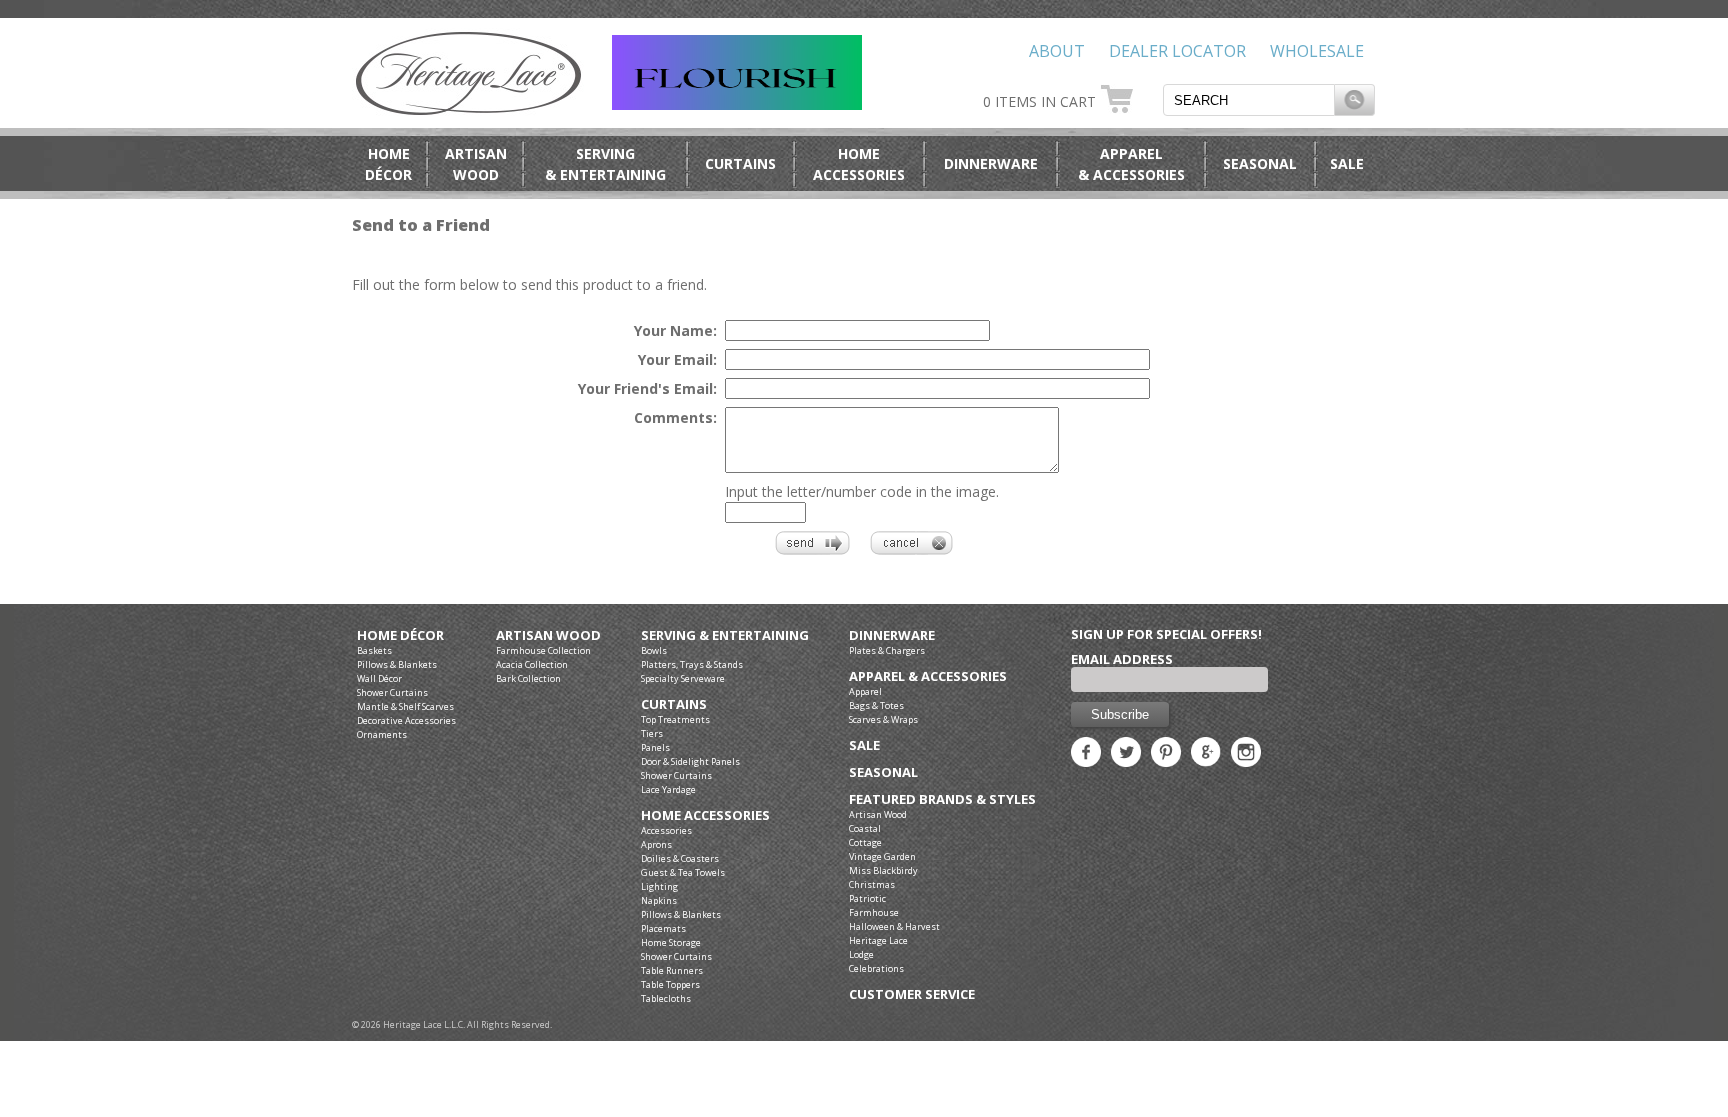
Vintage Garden (882, 856)
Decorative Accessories (406, 720)
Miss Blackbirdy (883, 870)
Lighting (659, 886)
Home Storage (671, 942)
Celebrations (876, 968)
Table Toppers (670, 984)
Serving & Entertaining (725, 635)
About (1057, 51)
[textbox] (1249, 100)
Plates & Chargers (887, 650)
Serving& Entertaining (605, 164)
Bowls (654, 650)
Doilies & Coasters (680, 858)
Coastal (865, 828)
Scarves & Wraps (883, 719)
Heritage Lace (878, 940)
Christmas (872, 884)
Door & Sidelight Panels (690, 761)
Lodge (861, 954)
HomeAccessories (859, 164)
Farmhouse (874, 912)
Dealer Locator (1177, 51)
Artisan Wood (548, 635)
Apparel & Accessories (928, 676)
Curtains (740, 163)
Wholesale (1317, 51)
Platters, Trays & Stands (692, 664)
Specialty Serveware (683, 678)
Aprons (656, 844)
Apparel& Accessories (1131, 164)
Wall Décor (379, 678)
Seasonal (1260, 163)
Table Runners (672, 970)
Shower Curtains (392, 692)
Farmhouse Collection (543, 650)
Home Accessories (705, 815)
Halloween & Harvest (894, 926)
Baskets (374, 650)
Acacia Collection (532, 664)
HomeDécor (388, 164)
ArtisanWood (476, 164)
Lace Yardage (668, 789)
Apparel (865, 691)
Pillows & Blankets (397, 664)
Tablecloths (666, 998)
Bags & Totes (876, 705)
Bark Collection (528, 678)
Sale (1347, 163)
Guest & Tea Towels (683, 872)
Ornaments (382, 734)
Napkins (659, 900)
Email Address (1122, 659)
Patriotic (867, 898)
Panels (655, 747)
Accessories (666, 830)
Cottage (865, 842)
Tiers (652, 733)
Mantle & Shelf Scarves (405, 706)
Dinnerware (991, 163)
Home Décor (400, 635)
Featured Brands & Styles (942, 799)
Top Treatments (675, 719)
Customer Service (912, 994)
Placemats (663, 928)
